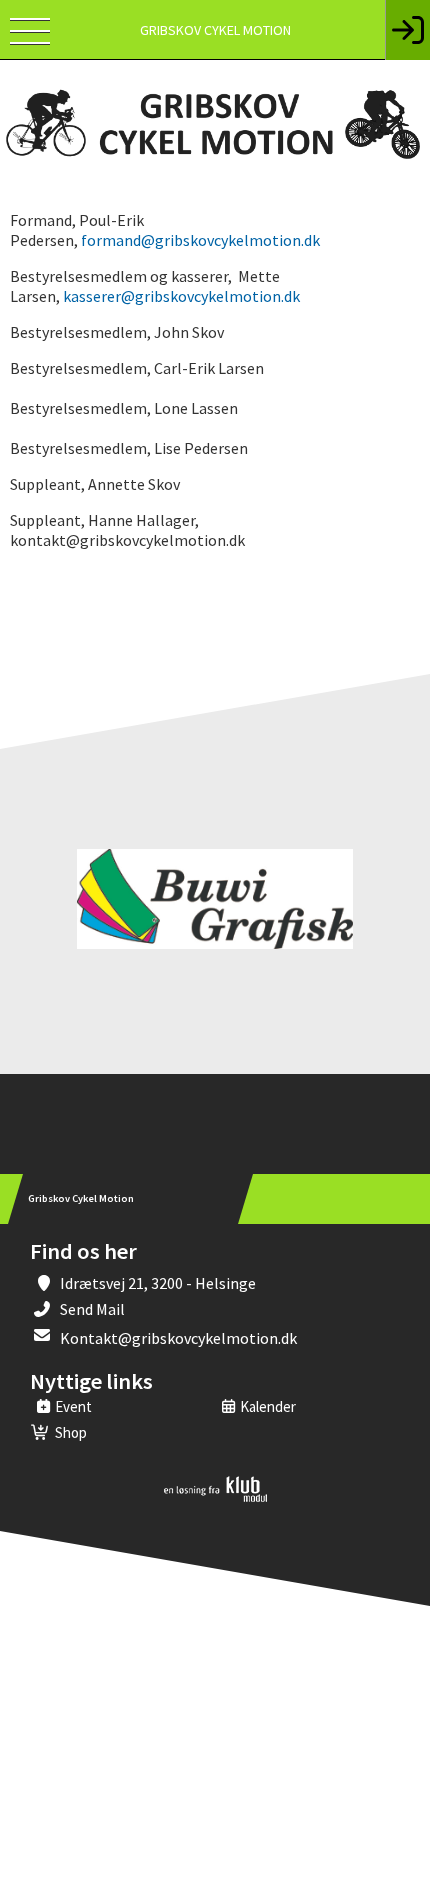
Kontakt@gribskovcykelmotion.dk (178, 1338)
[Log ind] (407, 30)
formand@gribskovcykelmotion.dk (200, 240)
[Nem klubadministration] (215, 1498)
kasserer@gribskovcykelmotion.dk (181, 296)
